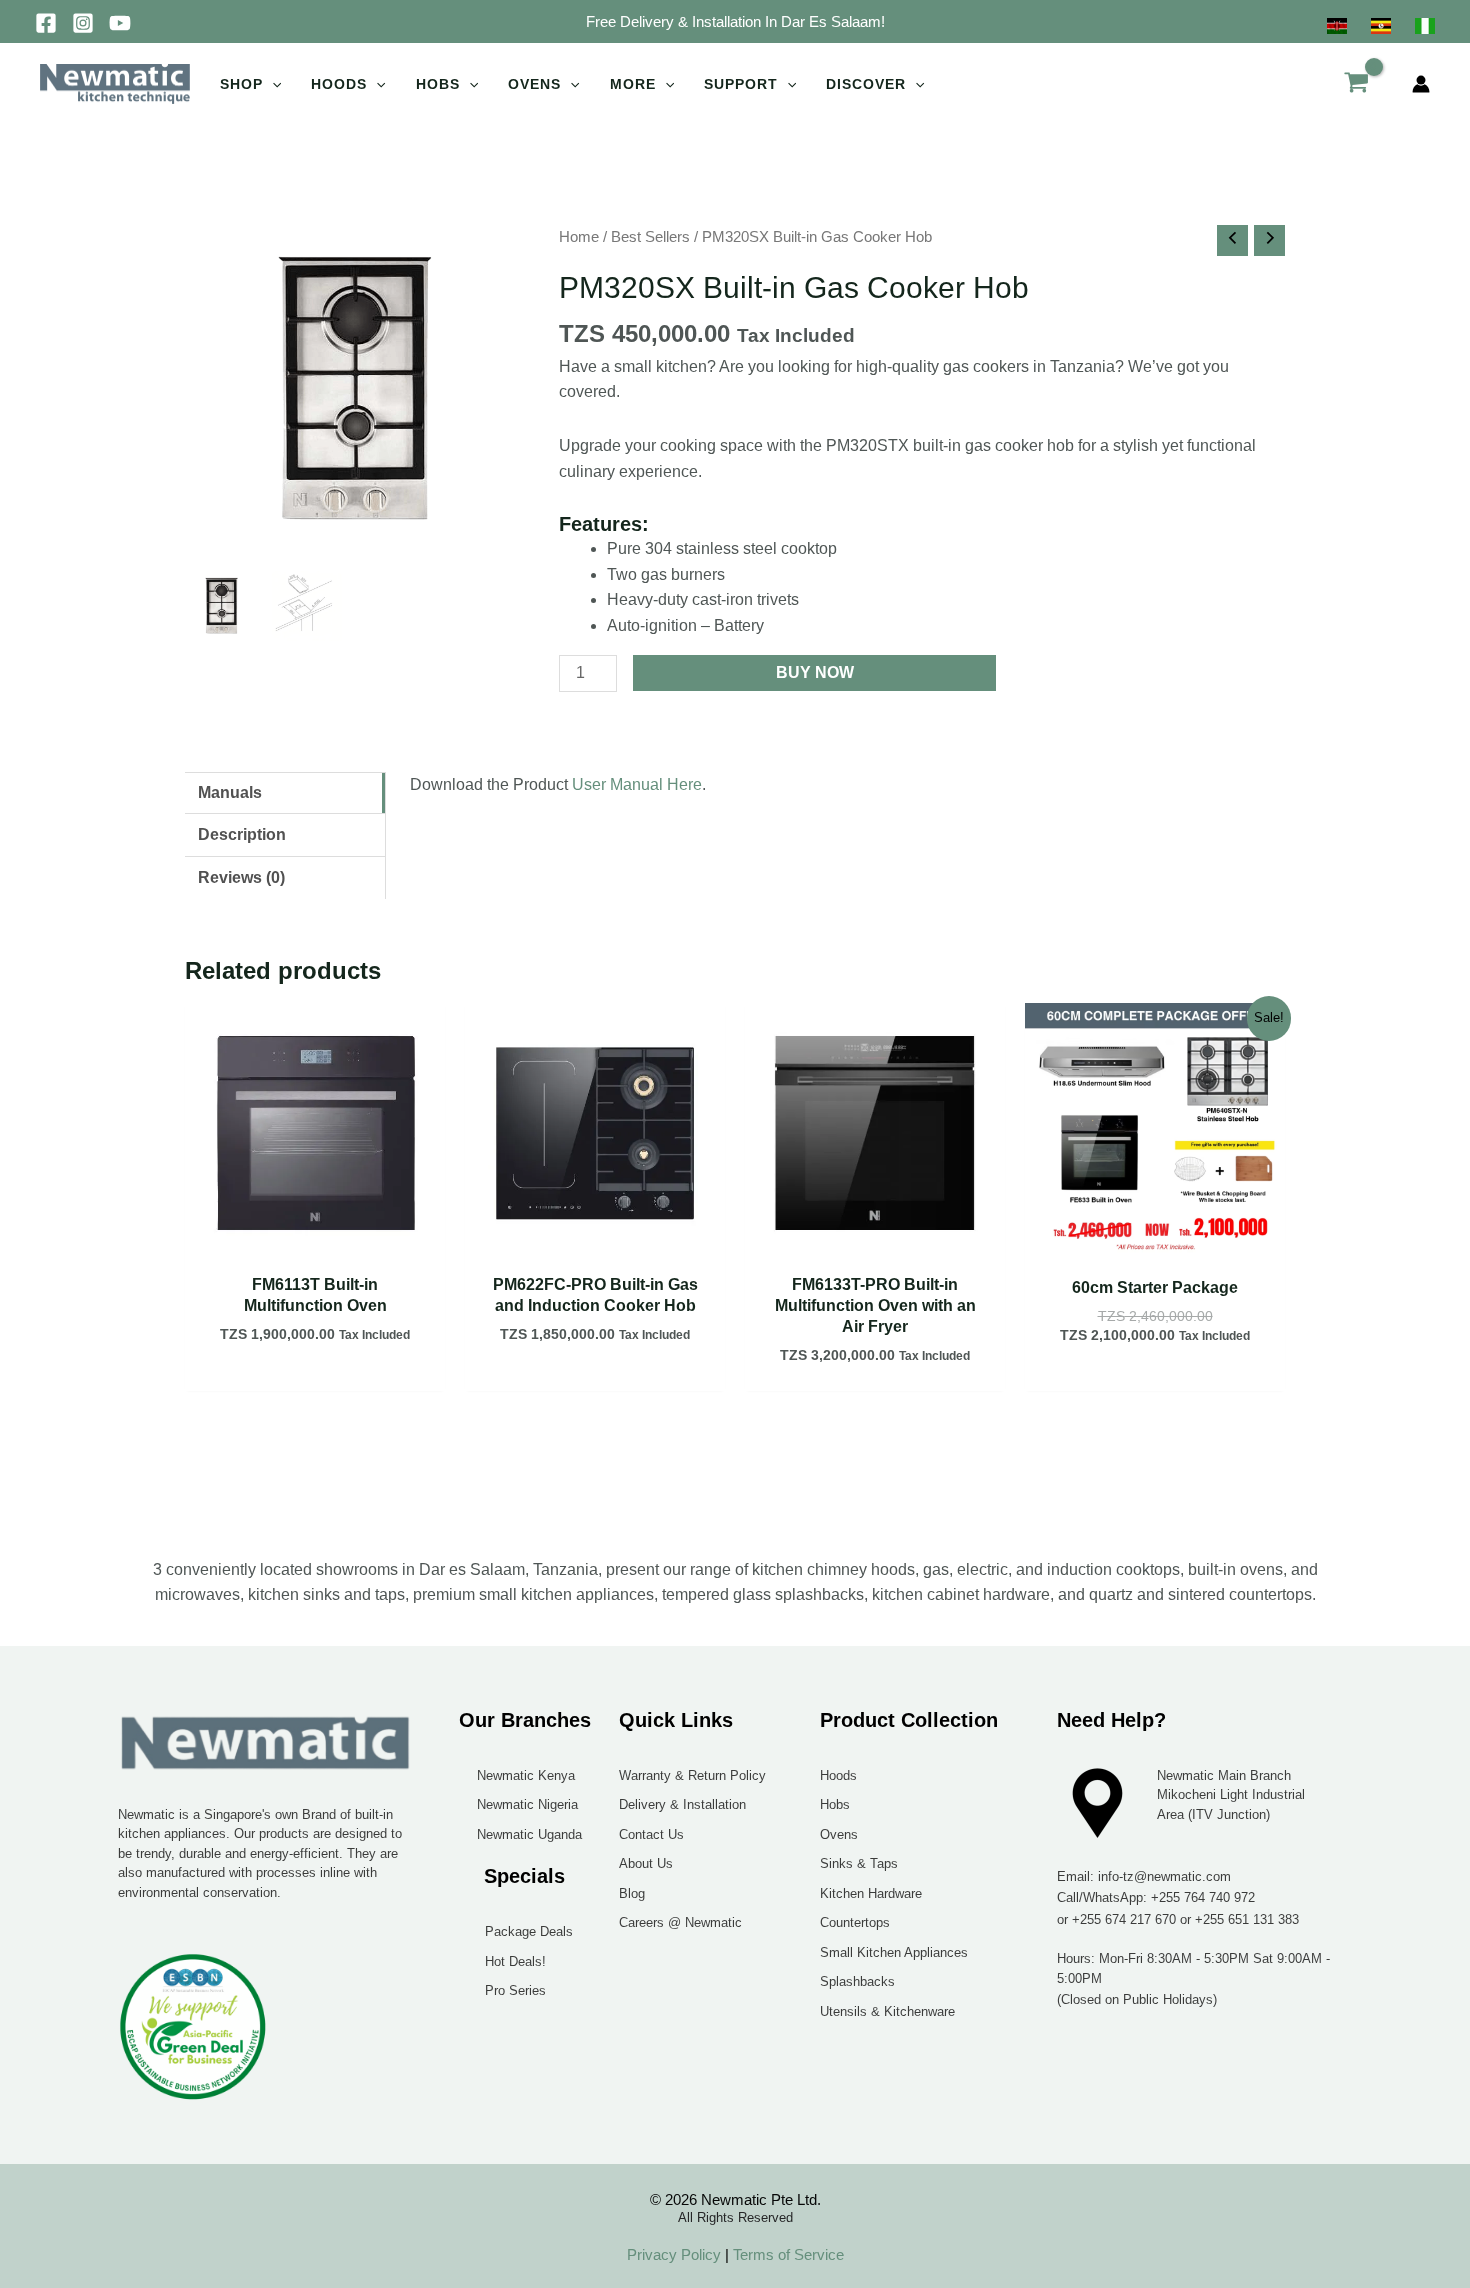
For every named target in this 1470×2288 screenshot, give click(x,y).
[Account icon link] (1421, 84)
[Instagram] (83, 23)
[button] (735, 21)
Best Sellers (650, 237)
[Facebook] (46, 23)
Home (579, 237)
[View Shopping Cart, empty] (1356, 84)
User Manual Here (637, 784)
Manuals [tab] (230, 792)
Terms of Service (786, 2254)
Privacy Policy (674, 2254)
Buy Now (815, 672)
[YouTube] (120, 23)
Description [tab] (242, 834)
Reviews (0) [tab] (241, 877)
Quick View (315, 1243)
